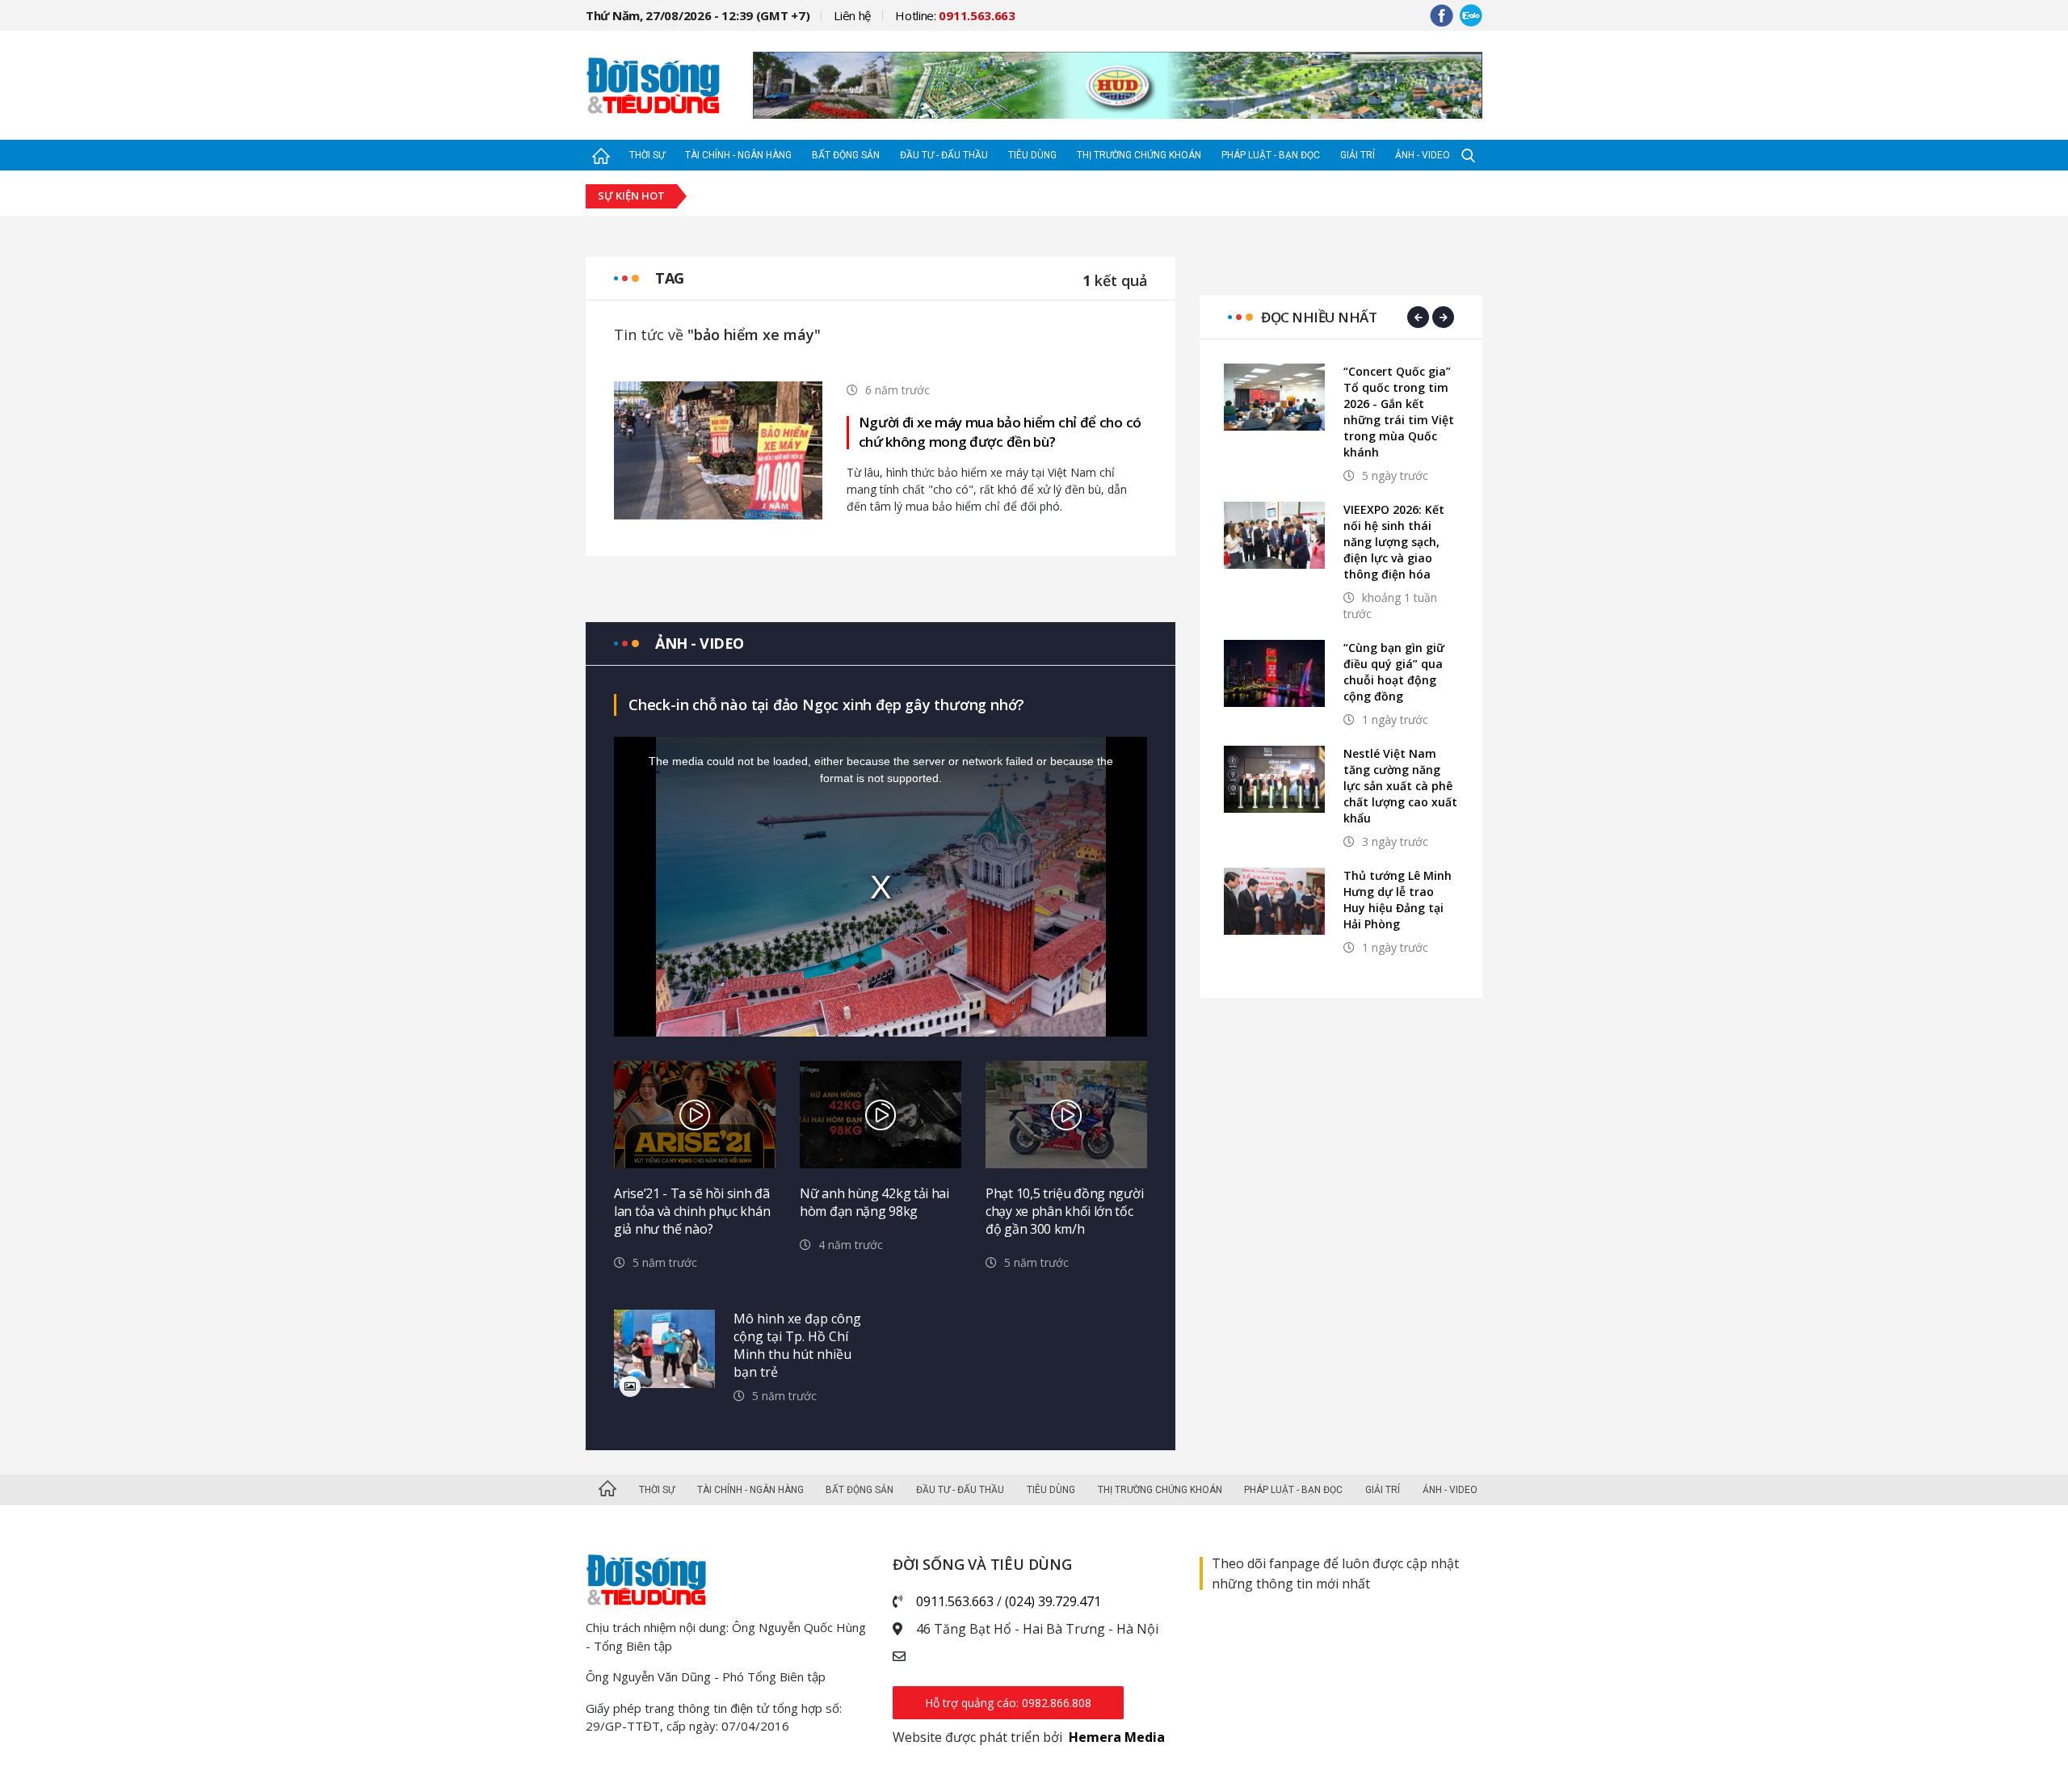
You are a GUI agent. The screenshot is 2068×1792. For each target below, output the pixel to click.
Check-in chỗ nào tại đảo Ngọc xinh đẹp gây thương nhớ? (826, 705)
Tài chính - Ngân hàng (738, 155)
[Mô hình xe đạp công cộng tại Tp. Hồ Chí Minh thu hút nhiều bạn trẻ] (664, 1349)
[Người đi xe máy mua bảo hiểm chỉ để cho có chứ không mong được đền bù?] (718, 449)
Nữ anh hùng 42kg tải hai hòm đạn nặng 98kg (874, 1202)
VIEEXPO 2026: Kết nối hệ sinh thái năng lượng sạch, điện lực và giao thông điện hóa (1394, 542)
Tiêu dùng (1032, 155)
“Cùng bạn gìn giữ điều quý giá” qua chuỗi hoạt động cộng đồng (1394, 672)
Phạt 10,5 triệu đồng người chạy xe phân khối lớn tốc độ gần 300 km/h (1064, 1211)
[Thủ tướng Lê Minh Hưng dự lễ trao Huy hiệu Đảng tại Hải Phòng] (1274, 901)
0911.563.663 (955, 1601)
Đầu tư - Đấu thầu (944, 155)
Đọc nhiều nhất (1319, 317)
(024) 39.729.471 (1053, 1601)
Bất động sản (846, 155)
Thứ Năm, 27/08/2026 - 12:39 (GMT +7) (698, 15)
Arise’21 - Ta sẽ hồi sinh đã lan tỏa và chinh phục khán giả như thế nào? (692, 1211)
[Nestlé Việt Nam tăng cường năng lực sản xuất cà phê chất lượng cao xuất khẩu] (1274, 779)
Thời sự (647, 155)
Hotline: (955, 15)
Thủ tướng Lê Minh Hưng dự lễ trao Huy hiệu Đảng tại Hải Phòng (1398, 900)
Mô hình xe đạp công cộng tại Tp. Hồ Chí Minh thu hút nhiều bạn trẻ (797, 1345)
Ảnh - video (700, 643)
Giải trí (1358, 155)
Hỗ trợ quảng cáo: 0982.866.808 (1008, 1703)
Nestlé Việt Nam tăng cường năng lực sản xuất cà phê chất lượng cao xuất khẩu (1400, 786)
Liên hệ (852, 15)
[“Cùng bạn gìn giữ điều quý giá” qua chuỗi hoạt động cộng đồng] (1274, 673)
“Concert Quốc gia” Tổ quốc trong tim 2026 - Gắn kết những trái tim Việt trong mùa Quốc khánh (1399, 412)
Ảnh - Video (1423, 155)
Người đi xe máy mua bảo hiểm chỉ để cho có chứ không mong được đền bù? (1000, 432)
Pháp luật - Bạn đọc (1271, 155)
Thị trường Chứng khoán (1139, 155)
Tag (670, 278)
